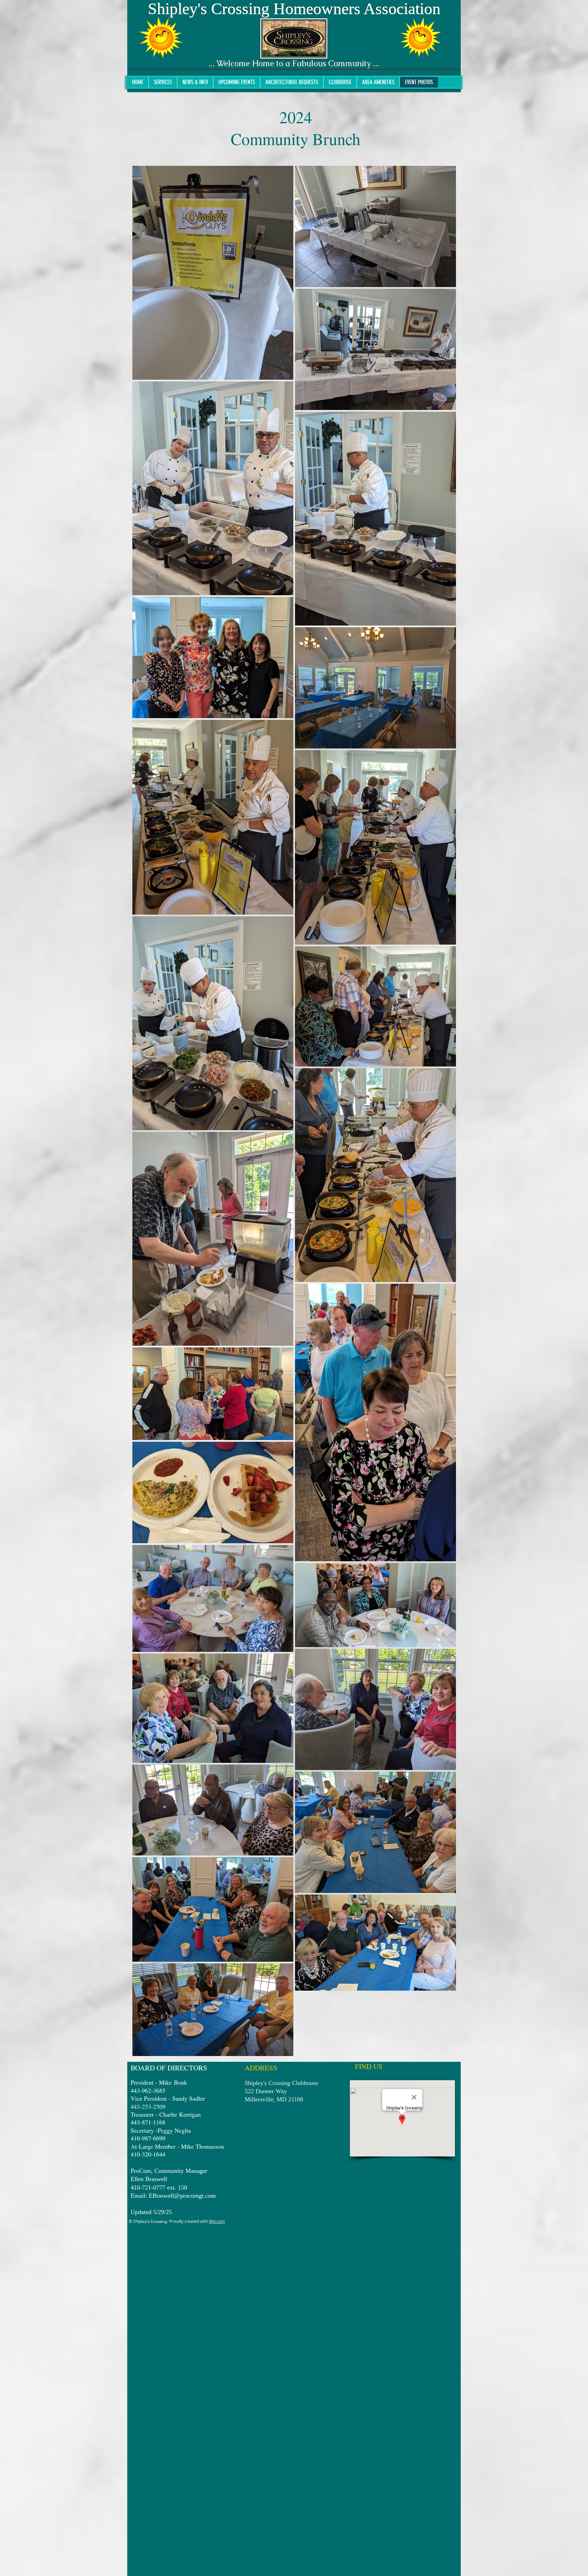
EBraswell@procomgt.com (182, 2196)
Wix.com (217, 2221)
